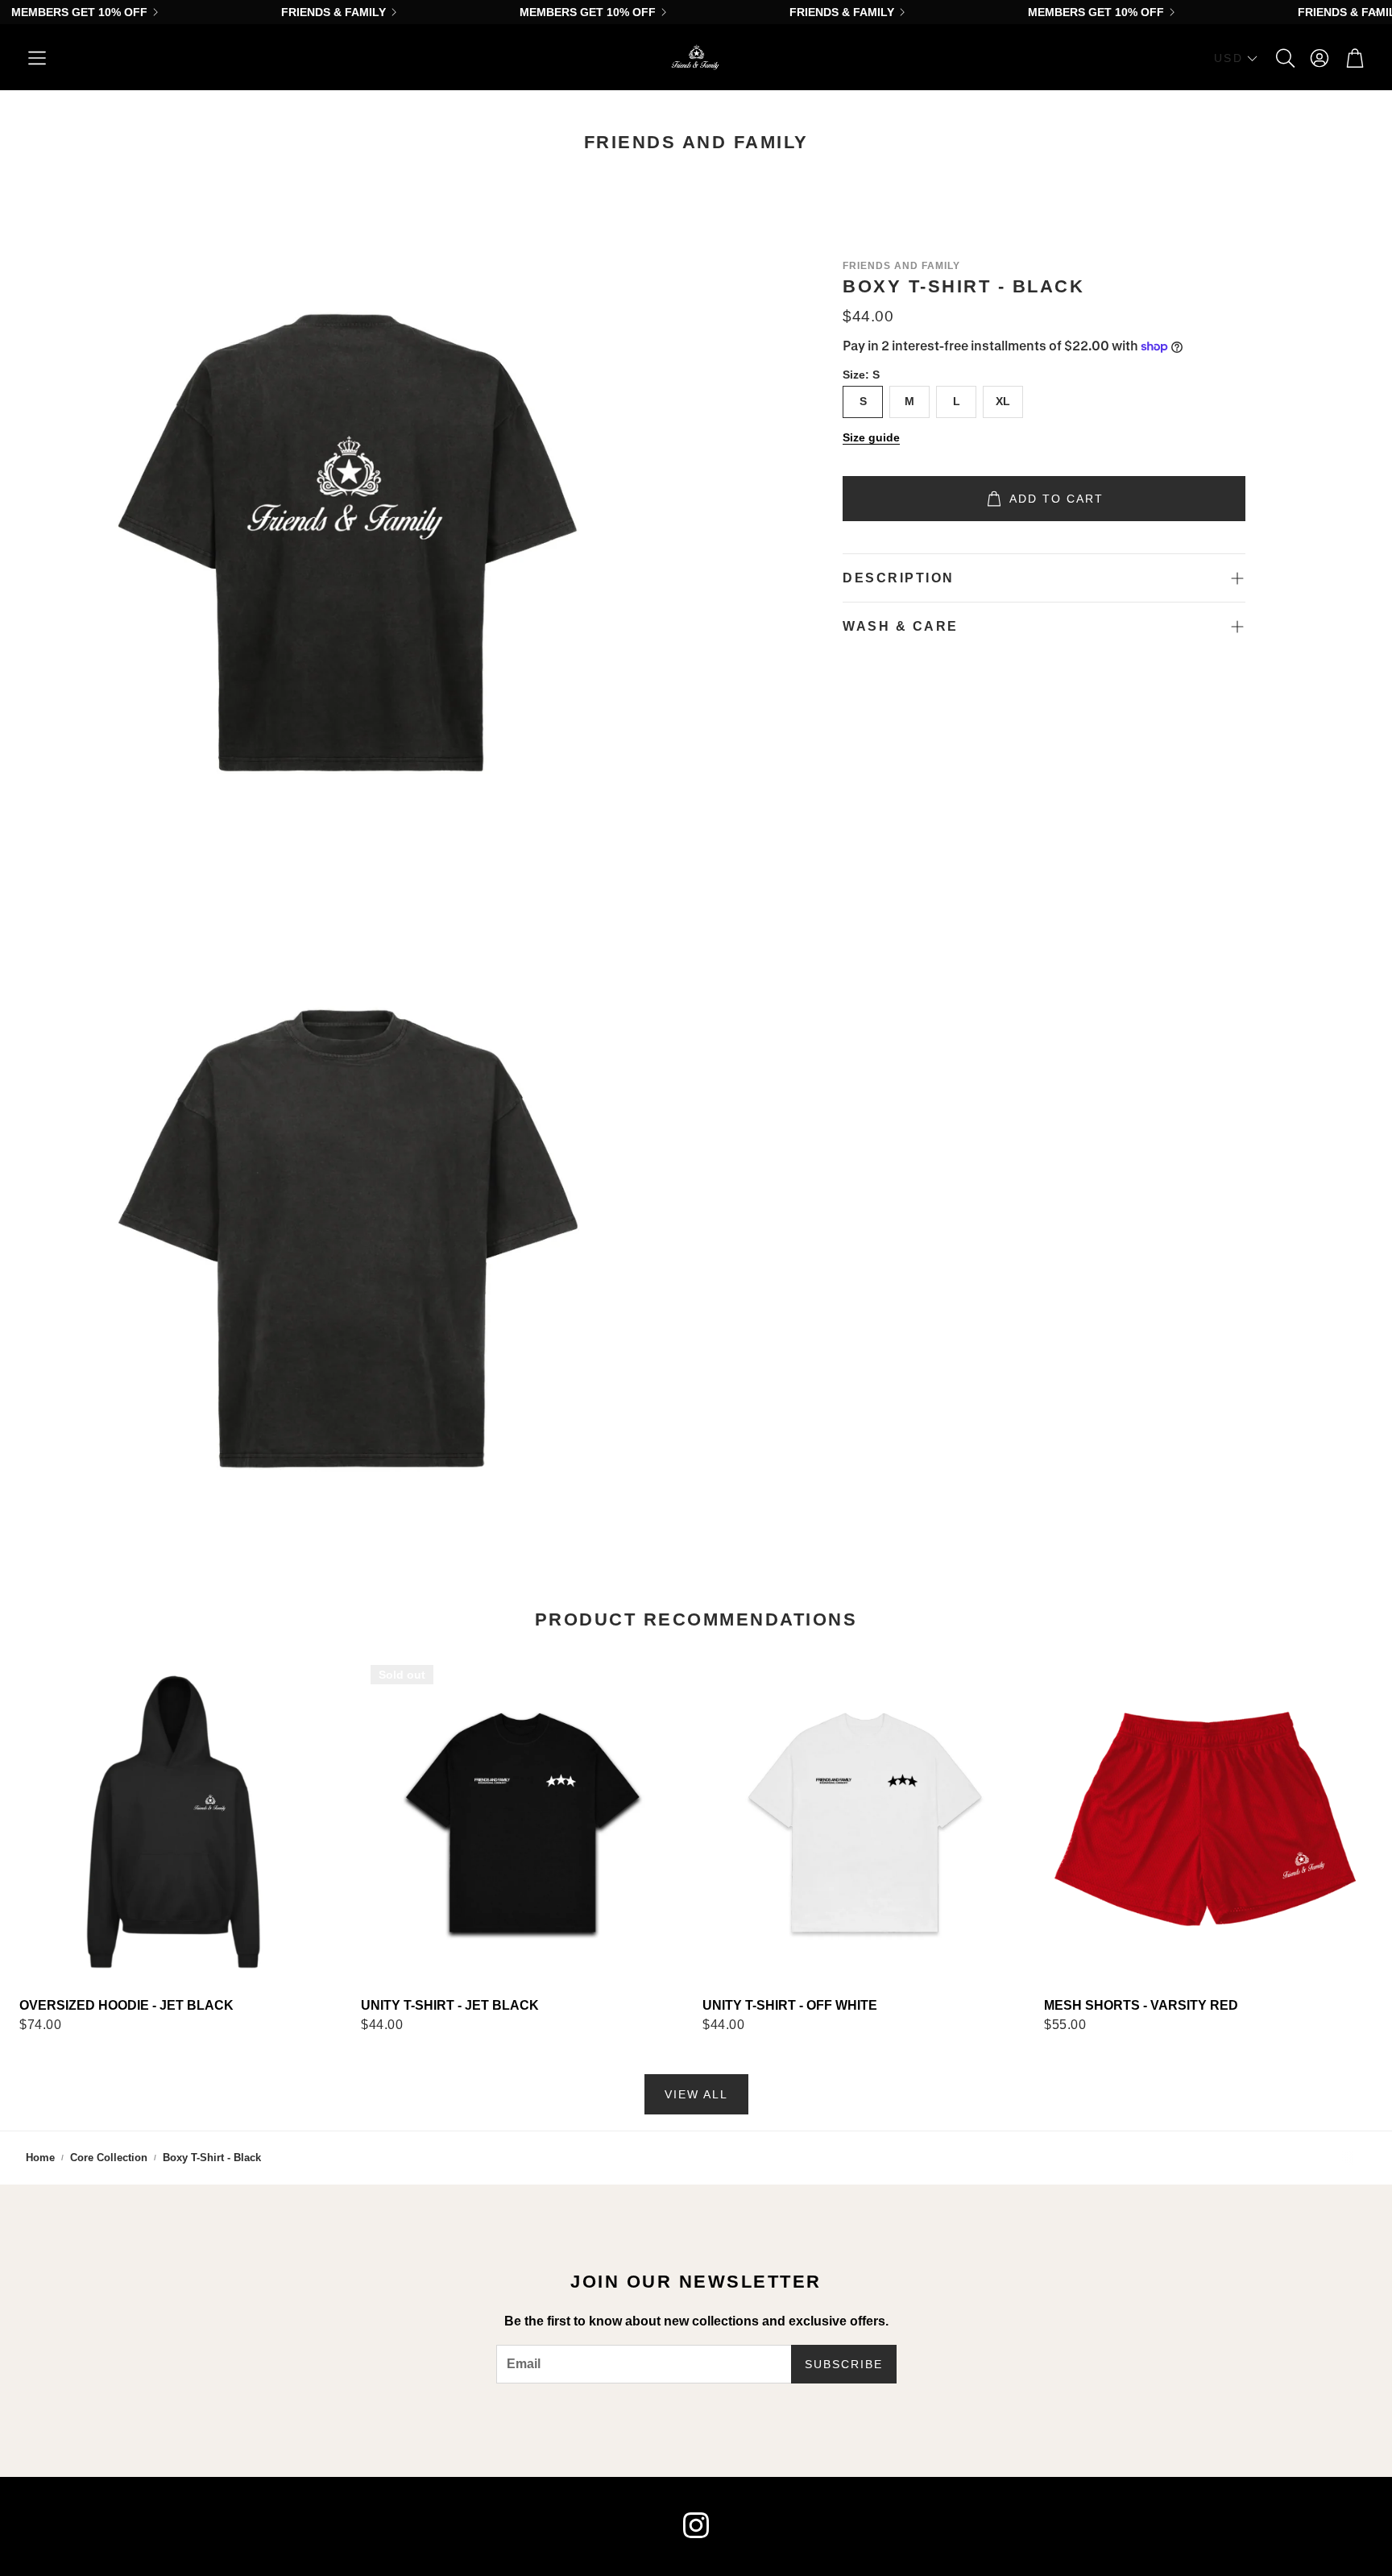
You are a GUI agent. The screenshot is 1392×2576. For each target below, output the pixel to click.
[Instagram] (696, 2525)
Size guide (871, 437)
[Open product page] (184, 1820)
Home (40, 2158)
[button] (37, 58)
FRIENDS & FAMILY (333, 12)
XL (1003, 401)
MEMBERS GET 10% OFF (79, 12)
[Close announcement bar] (1376, 12)
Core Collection (109, 2158)
